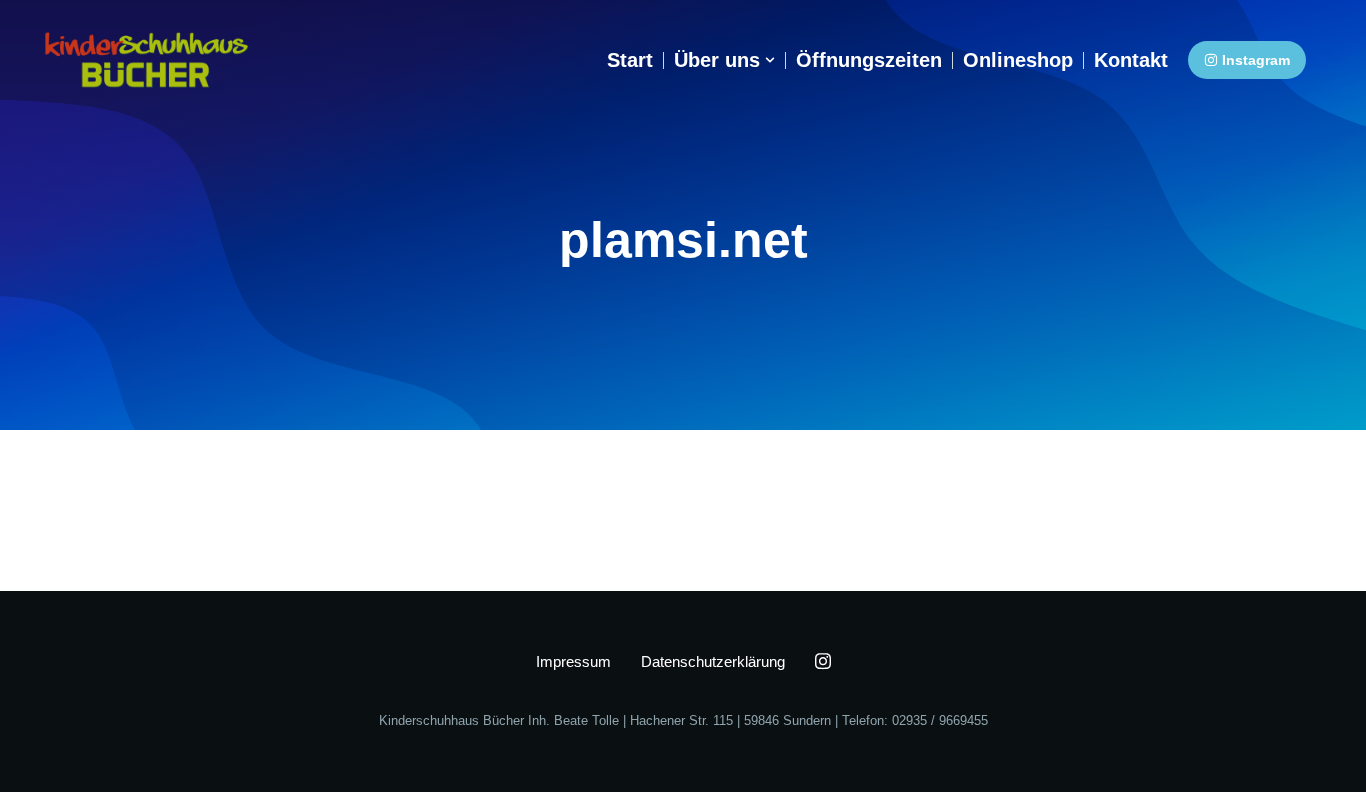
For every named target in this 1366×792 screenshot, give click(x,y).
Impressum (573, 661)
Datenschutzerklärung (713, 661)
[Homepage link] (146, 60)
